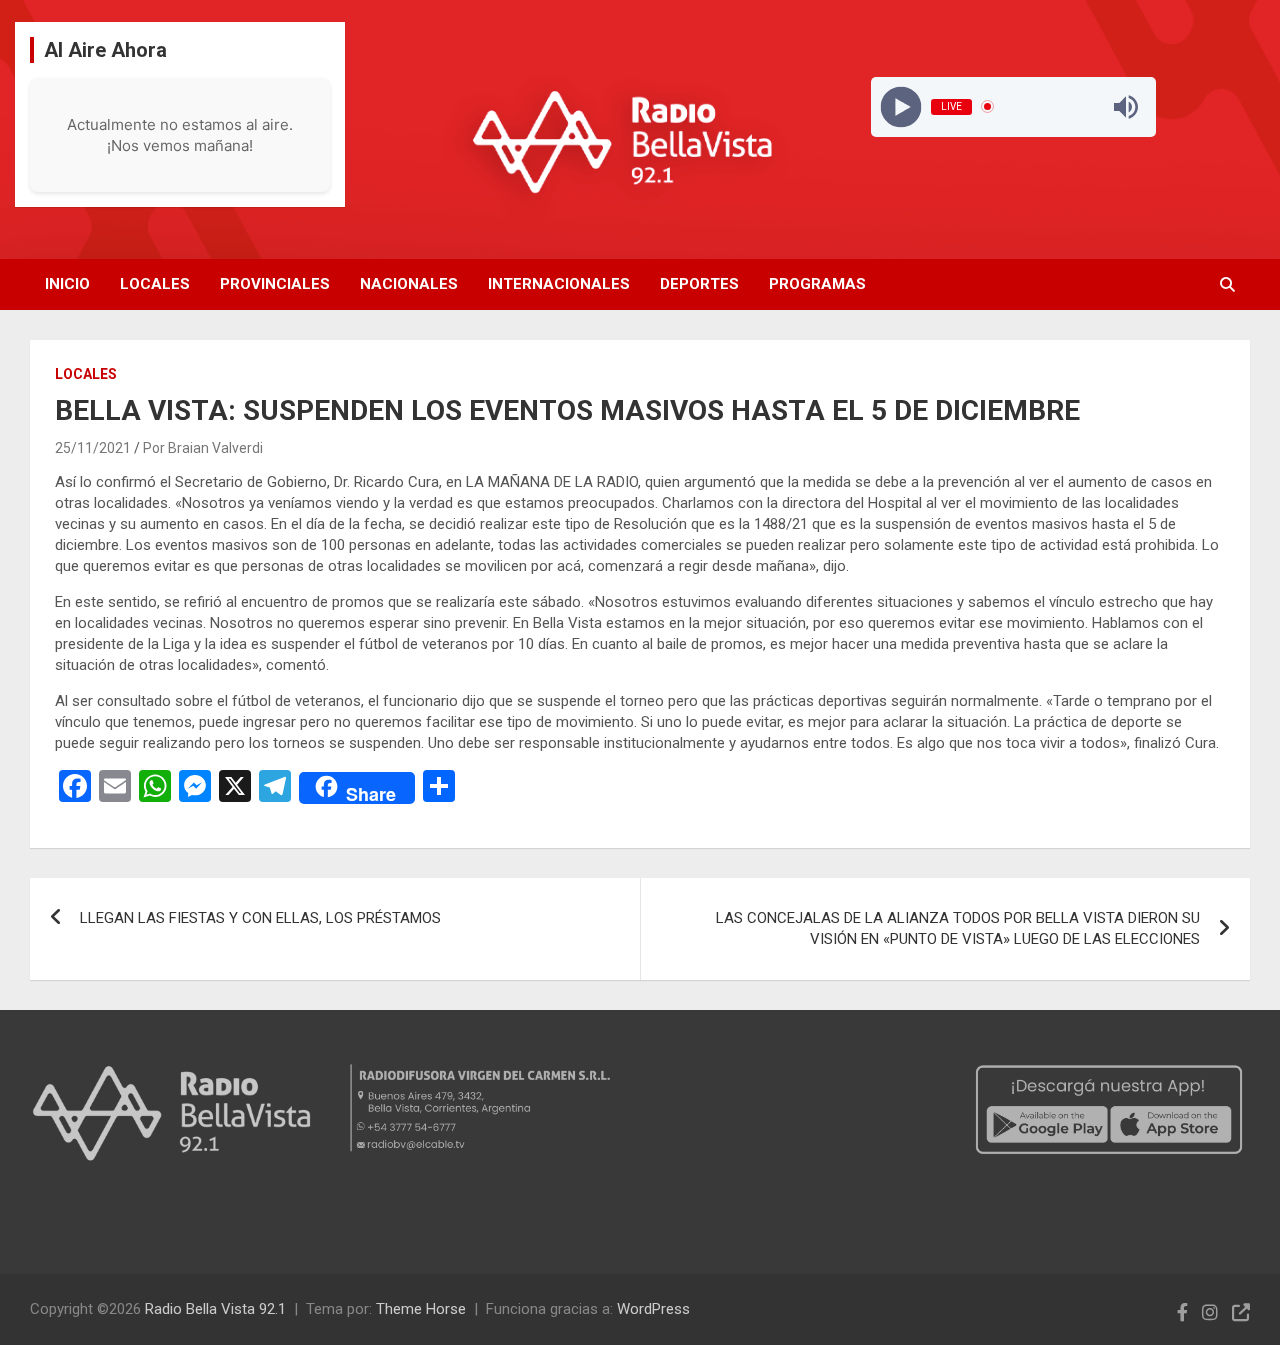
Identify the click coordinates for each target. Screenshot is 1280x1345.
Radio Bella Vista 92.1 (215, 1309)
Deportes (699, 284)
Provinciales (275, 284)
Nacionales (409, 284)
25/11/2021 (93, 448)
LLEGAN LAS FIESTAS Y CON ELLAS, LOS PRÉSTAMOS (260, 918)
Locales (155, 284)
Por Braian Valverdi (203, 448)
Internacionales (559, 284)
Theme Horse (421, 1309)
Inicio (67, 284)
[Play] (900, 106)
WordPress (653, 1309)
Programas (817, 284)
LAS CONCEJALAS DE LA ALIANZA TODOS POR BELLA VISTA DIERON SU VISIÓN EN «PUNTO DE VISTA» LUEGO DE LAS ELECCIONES (958, 928)
